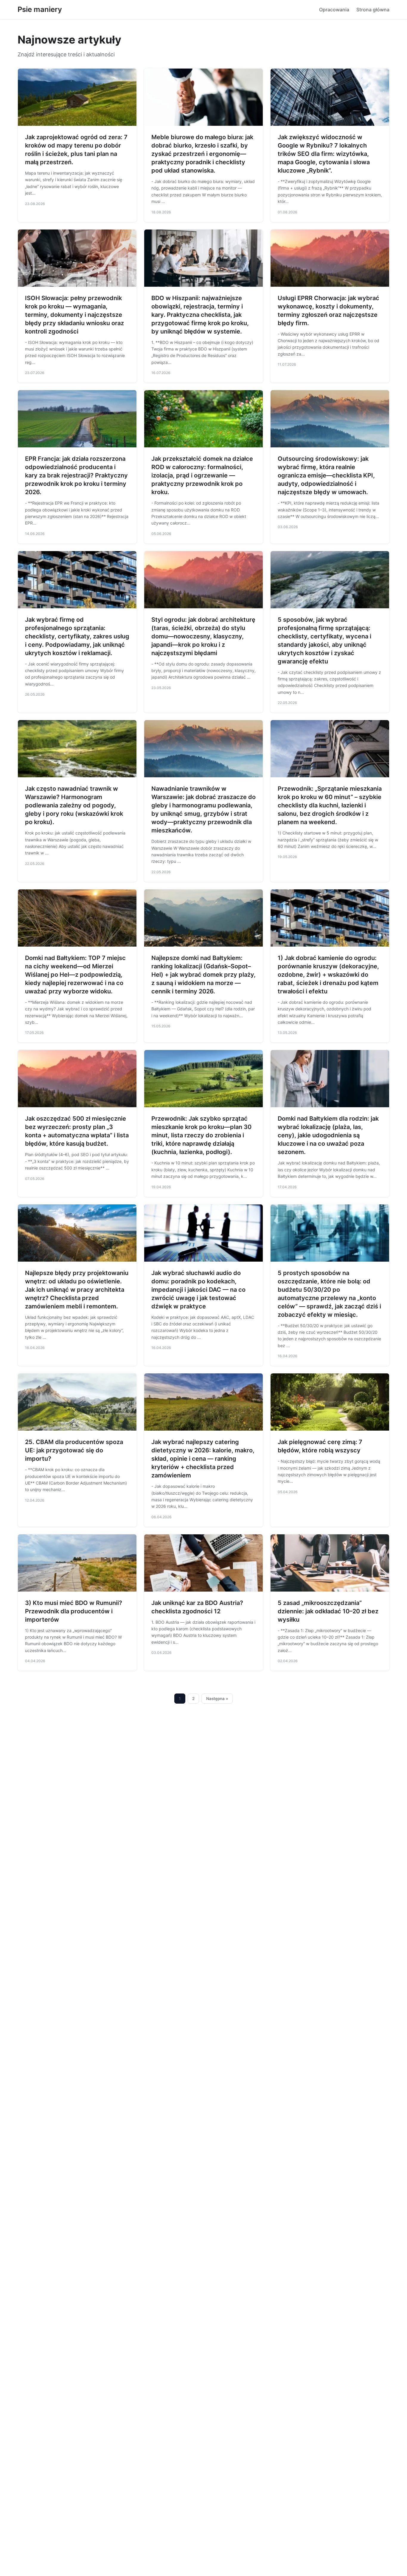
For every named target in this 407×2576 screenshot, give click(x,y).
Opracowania (334, 10)
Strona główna (373, 10)
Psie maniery (40, 9)
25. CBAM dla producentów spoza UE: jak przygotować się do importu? (74, 1450)
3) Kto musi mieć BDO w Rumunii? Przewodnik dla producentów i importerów (74, 1611)
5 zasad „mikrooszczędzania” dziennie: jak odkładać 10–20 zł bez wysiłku (328, 1611)
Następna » (217, 1699)
